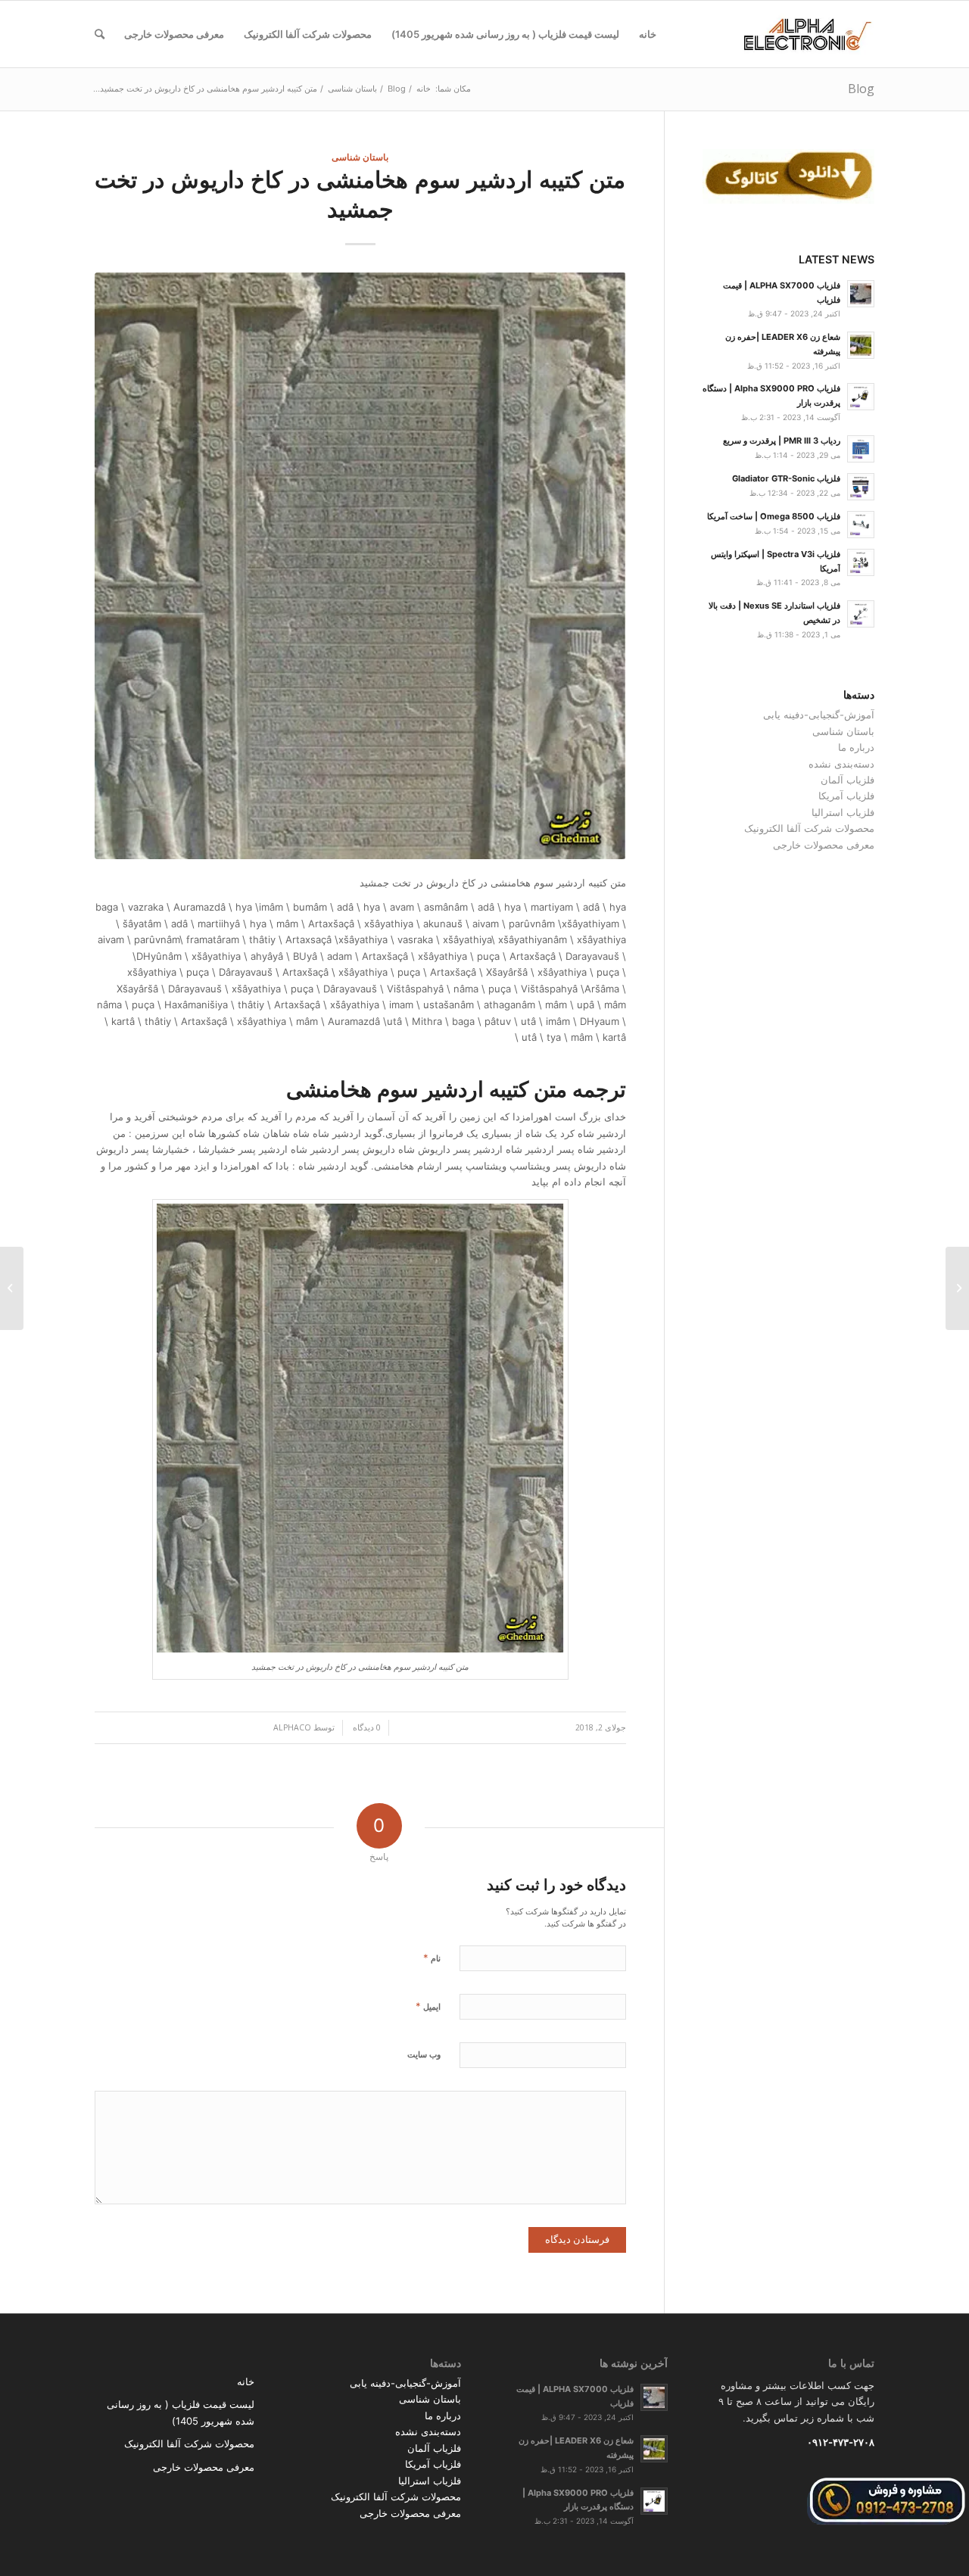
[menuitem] (648, 34)
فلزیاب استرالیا (843, 812)
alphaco (292, 1727)
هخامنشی (329, 1089)
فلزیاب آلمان (847, 780)
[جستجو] (100, 34)
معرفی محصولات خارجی (824, 845)
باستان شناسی (360, 157)
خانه (246, 2381)
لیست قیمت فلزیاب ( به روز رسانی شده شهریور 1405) (181, 2412)
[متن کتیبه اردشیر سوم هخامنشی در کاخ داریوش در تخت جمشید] (360, 566)
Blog (861, 89)
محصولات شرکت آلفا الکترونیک (809, 828)
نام (432, 1958)
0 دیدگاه (366, 1727)
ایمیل (428, 2006)
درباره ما (856, 747)
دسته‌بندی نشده (841, 764)
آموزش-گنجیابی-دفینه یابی (819, 715)
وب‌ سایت (424, 2054)
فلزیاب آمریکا (846, 796)
